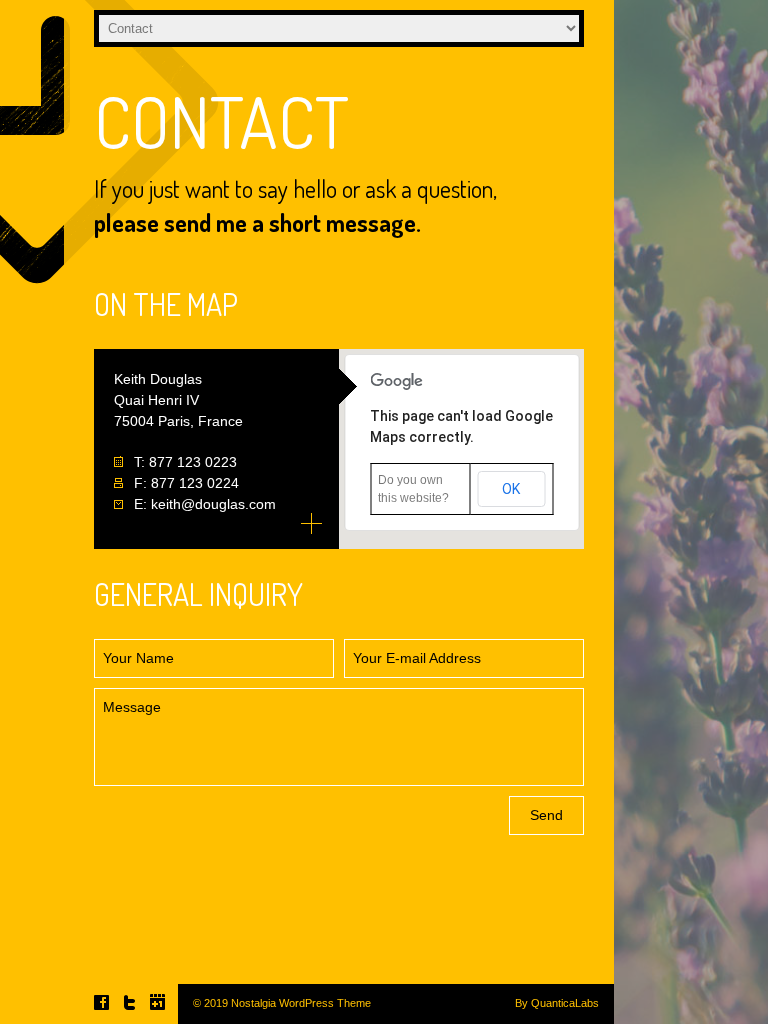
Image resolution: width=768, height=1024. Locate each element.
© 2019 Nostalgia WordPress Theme (282, 1003)
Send (546, 815)
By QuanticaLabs (557, 1003)
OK (511, 489)
